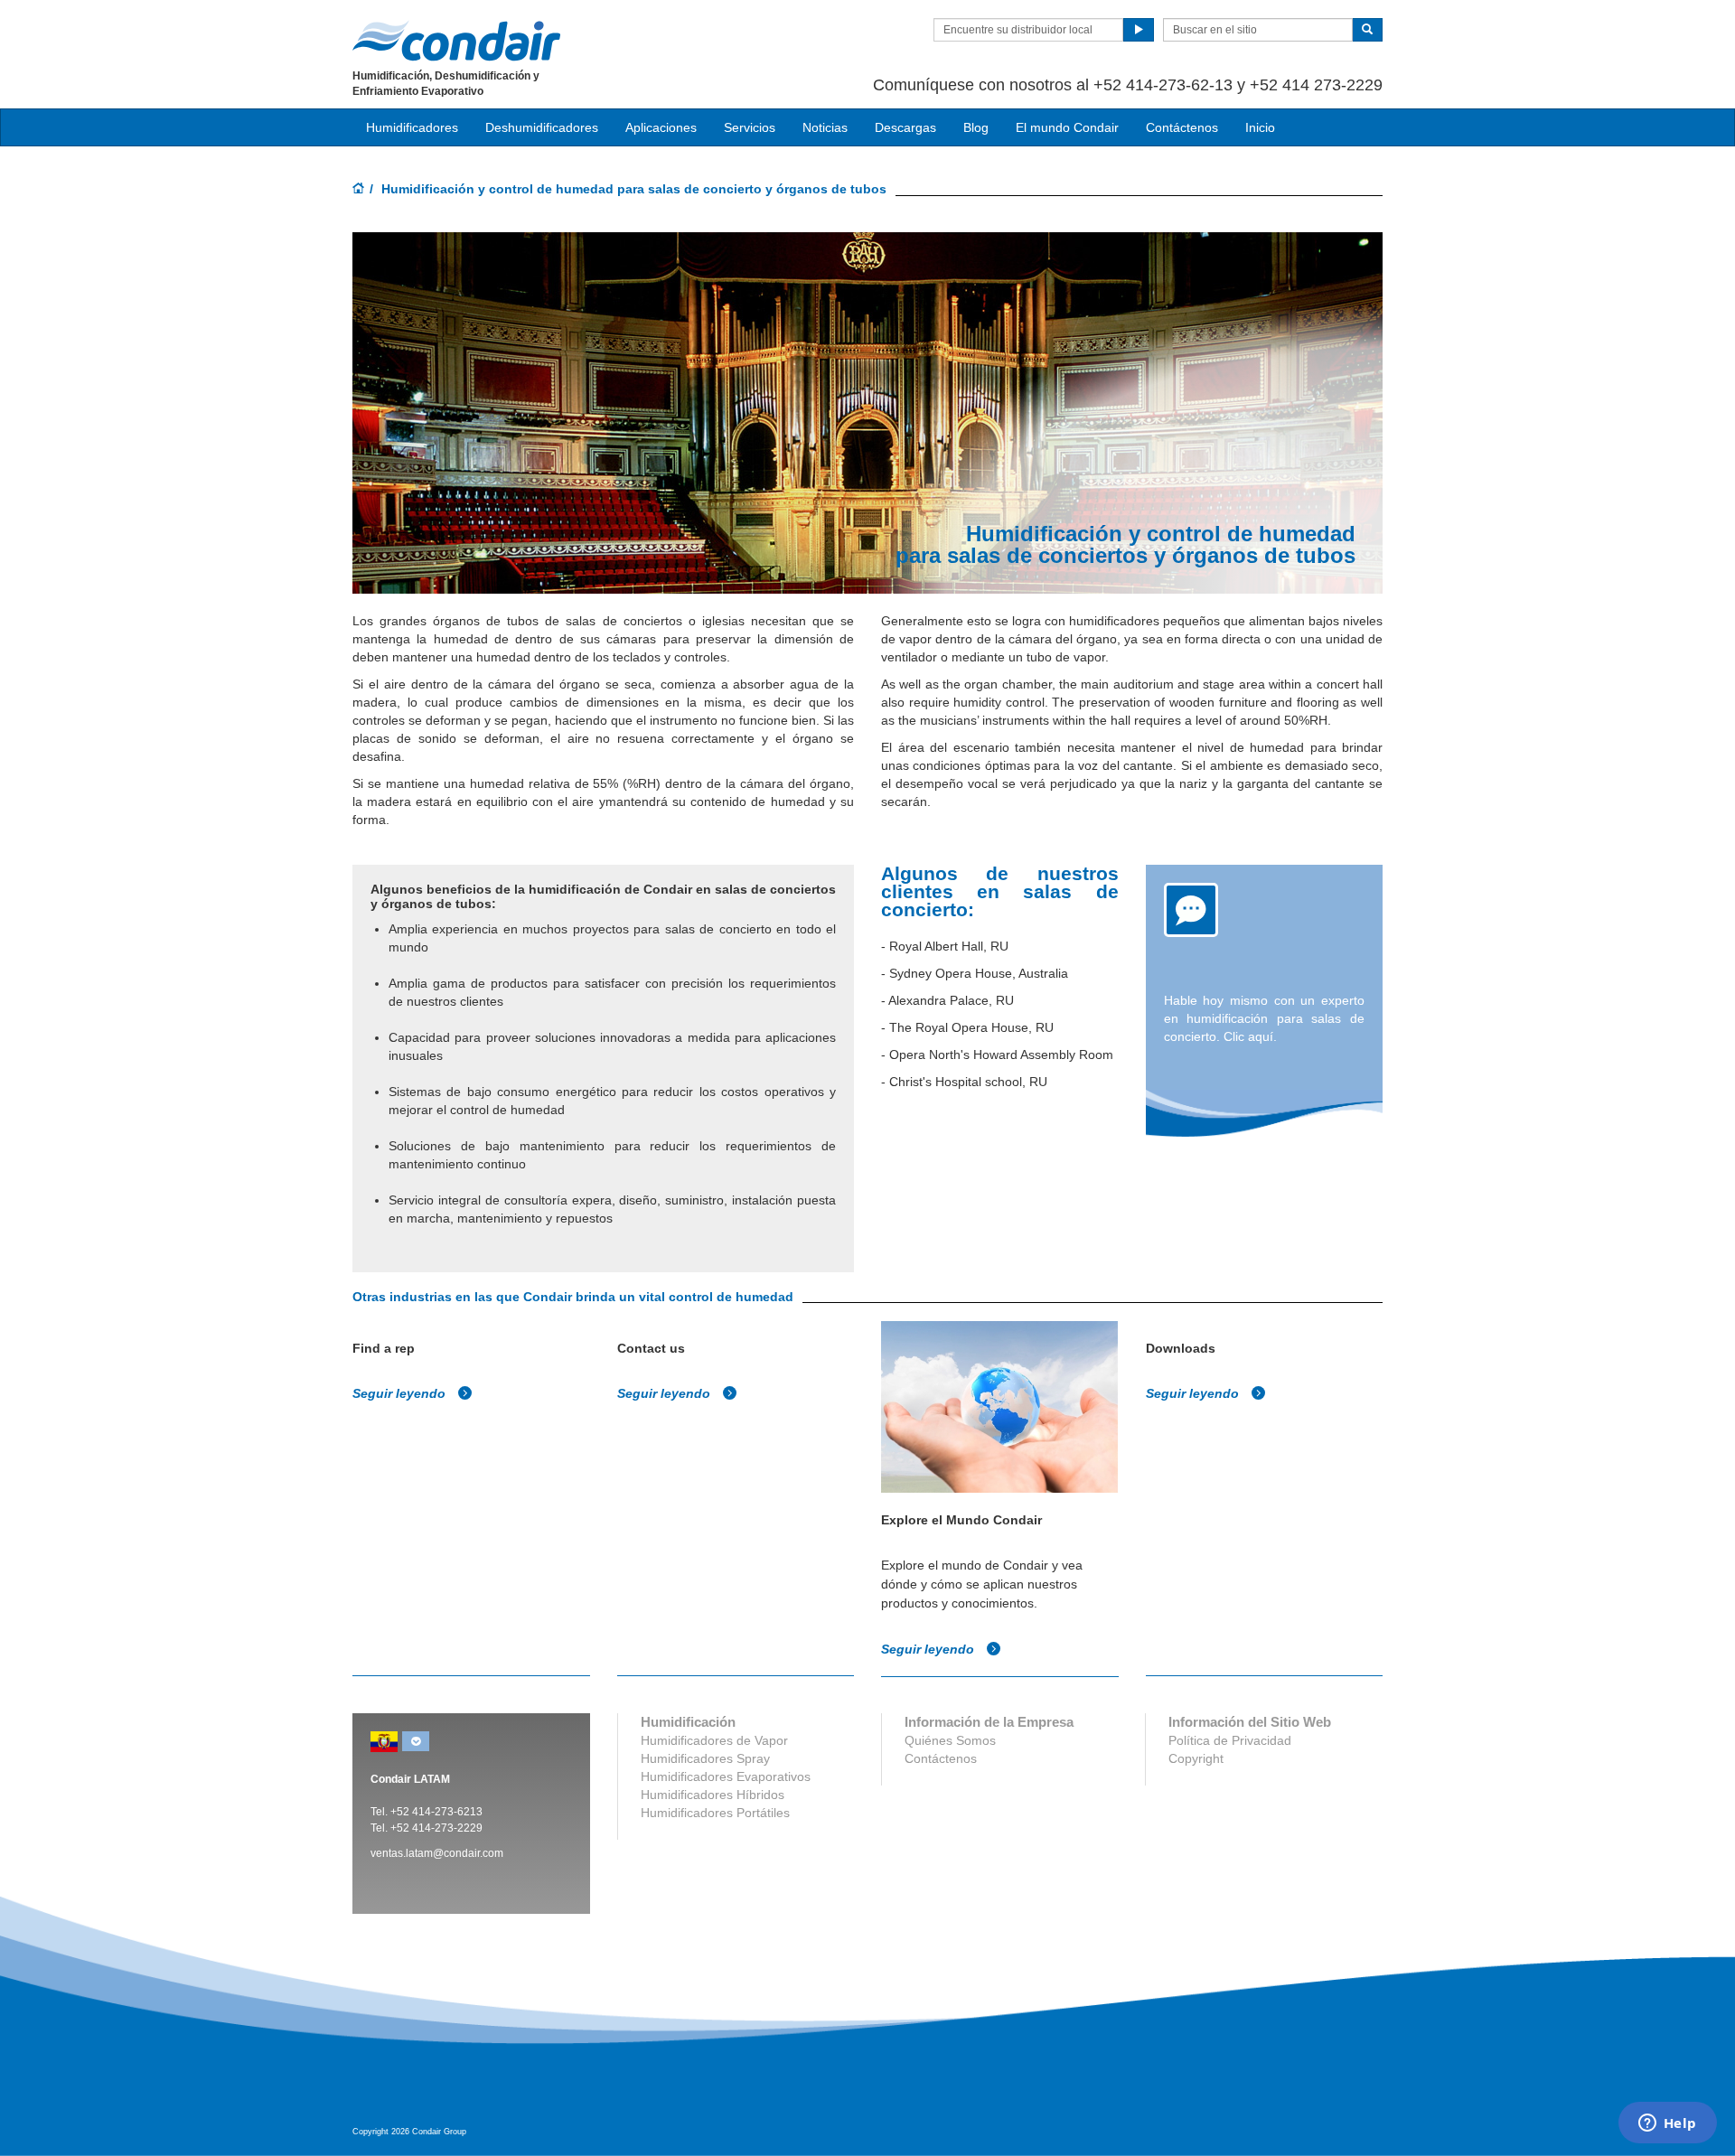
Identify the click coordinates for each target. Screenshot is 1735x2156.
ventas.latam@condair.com (437, 1853)
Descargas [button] (905, 127)
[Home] (359, 190)
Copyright (1196, 1758)
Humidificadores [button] (412, 127)
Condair (456, 41)
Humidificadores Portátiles (715, 1813)
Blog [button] (976, 127)
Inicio (1260, 127)
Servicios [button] (750, 127)
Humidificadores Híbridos (713, 1795)
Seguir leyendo (401, 1393)
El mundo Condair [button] (1067, 127)
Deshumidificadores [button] (542, 127)
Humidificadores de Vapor (714, 1740)
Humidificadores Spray (705, 1758)
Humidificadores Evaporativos (726, 1776)
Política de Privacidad (1230, 1740)
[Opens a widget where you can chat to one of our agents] (1667, 2124)
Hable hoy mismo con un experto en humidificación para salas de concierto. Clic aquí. (1265, 1018)
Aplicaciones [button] (661, 127)
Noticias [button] (825, 127)
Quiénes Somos (950, 1740)
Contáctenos (1182, 127)
